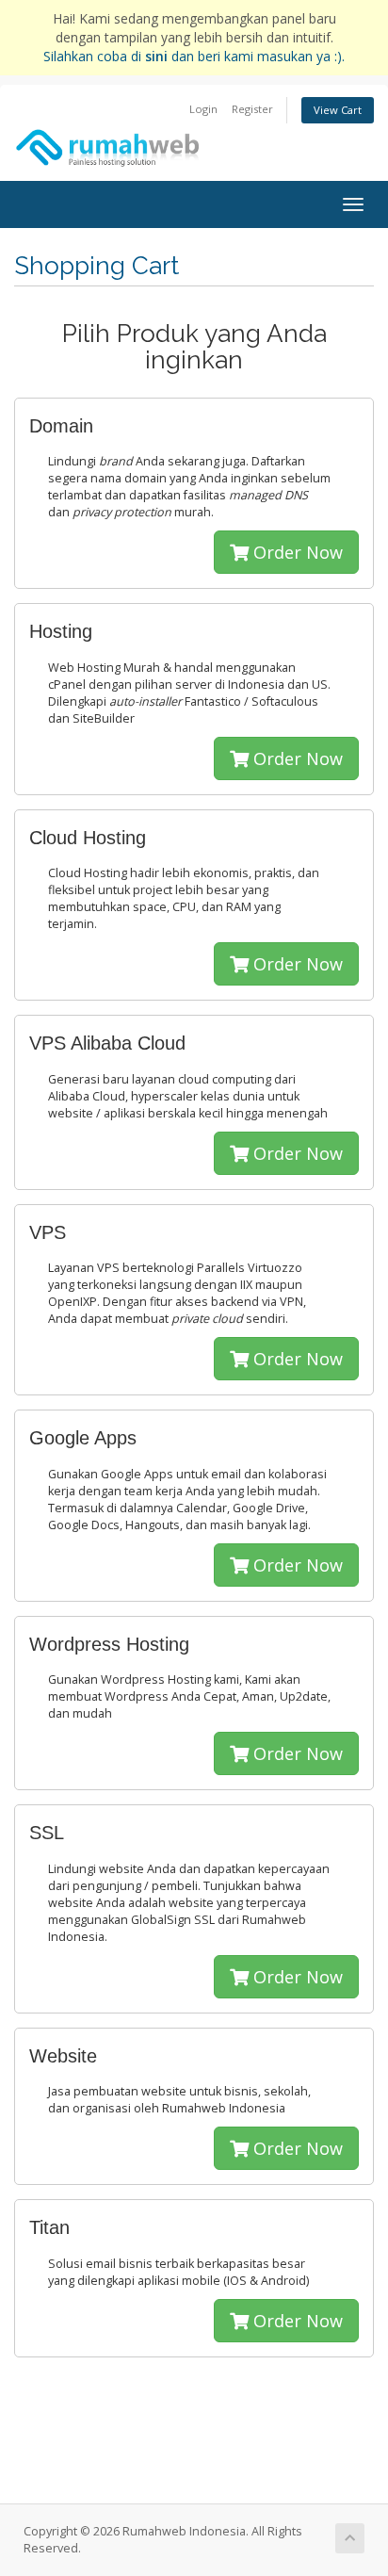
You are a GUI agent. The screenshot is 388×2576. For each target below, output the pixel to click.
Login (203, 109)
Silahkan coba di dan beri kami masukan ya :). (194, 56)
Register (252, 109)
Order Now (296, 552)
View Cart (338, 110)
